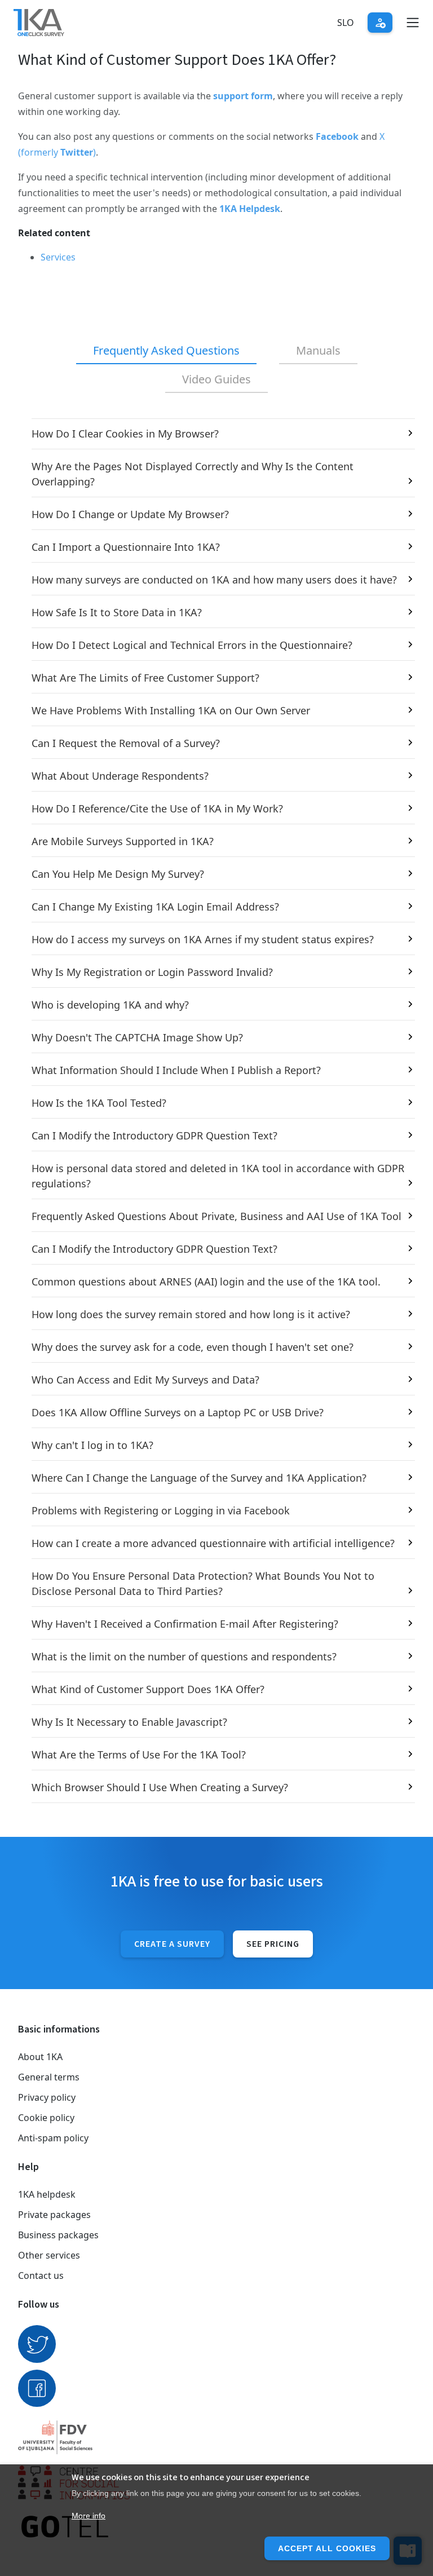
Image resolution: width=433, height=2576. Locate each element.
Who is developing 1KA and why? (110, 1005)
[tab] (166, 351)
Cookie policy (46, 2118)
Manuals (318, 350)
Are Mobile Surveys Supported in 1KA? (123, 841)
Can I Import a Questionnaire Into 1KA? (126, 547)
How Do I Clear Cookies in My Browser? (125, 434)
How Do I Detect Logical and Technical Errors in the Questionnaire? (192, 645)
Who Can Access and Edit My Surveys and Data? (145, 1380)
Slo (346, 23)
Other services (49, 2255)
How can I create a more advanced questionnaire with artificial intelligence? (213, 1543)
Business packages (58, 2235)
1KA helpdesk (47, 2194)
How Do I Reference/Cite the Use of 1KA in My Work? (157, 808)
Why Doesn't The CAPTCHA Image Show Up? (137, 1037)
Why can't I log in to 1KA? (92, 1445)
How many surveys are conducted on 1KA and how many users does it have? (214, 580)
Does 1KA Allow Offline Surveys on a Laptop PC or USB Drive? (178, 1412)
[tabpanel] (216, 1111)
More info (89, 2516)
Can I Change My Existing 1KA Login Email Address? (155, 907)
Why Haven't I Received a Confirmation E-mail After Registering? (185, 1624)
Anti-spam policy (53, 2138)
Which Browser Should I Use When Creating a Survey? (160, 1787)
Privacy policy (47, 2097)
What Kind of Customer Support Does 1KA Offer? (148, 1689)
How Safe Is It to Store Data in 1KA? (117, 612)
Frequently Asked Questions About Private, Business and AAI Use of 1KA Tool (216, 1216)
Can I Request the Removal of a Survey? (126, 743)
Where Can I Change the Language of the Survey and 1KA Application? (199, 1478)
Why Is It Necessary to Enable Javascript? (129, 1722)
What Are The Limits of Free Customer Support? (145, 678)
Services (58, 257)
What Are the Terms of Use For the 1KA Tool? (139, 1755)
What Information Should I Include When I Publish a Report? (176, 1070)
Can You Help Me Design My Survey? (118, 874)
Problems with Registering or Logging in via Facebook (161, 1510)
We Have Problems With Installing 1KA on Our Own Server (171, 710)
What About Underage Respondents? (120, 776)
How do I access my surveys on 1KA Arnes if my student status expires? (203, 939)
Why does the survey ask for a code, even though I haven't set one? (193, 1347)
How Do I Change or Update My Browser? (130, 514)
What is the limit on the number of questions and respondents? (184, 1656)
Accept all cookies (327, 2548)
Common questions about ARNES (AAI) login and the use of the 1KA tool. (206, 1282)
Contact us (41, 2275)
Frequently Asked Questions (166, 350)
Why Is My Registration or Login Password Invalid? (152, 972)
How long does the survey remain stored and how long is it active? (191, 1314)
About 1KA (40, 2057)
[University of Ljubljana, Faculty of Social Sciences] (216, 2437)
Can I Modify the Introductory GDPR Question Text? (154, 1135)
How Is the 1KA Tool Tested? (99, 1103)
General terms (49, 2077)
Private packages (54, 2215)
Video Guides (216, 379)
